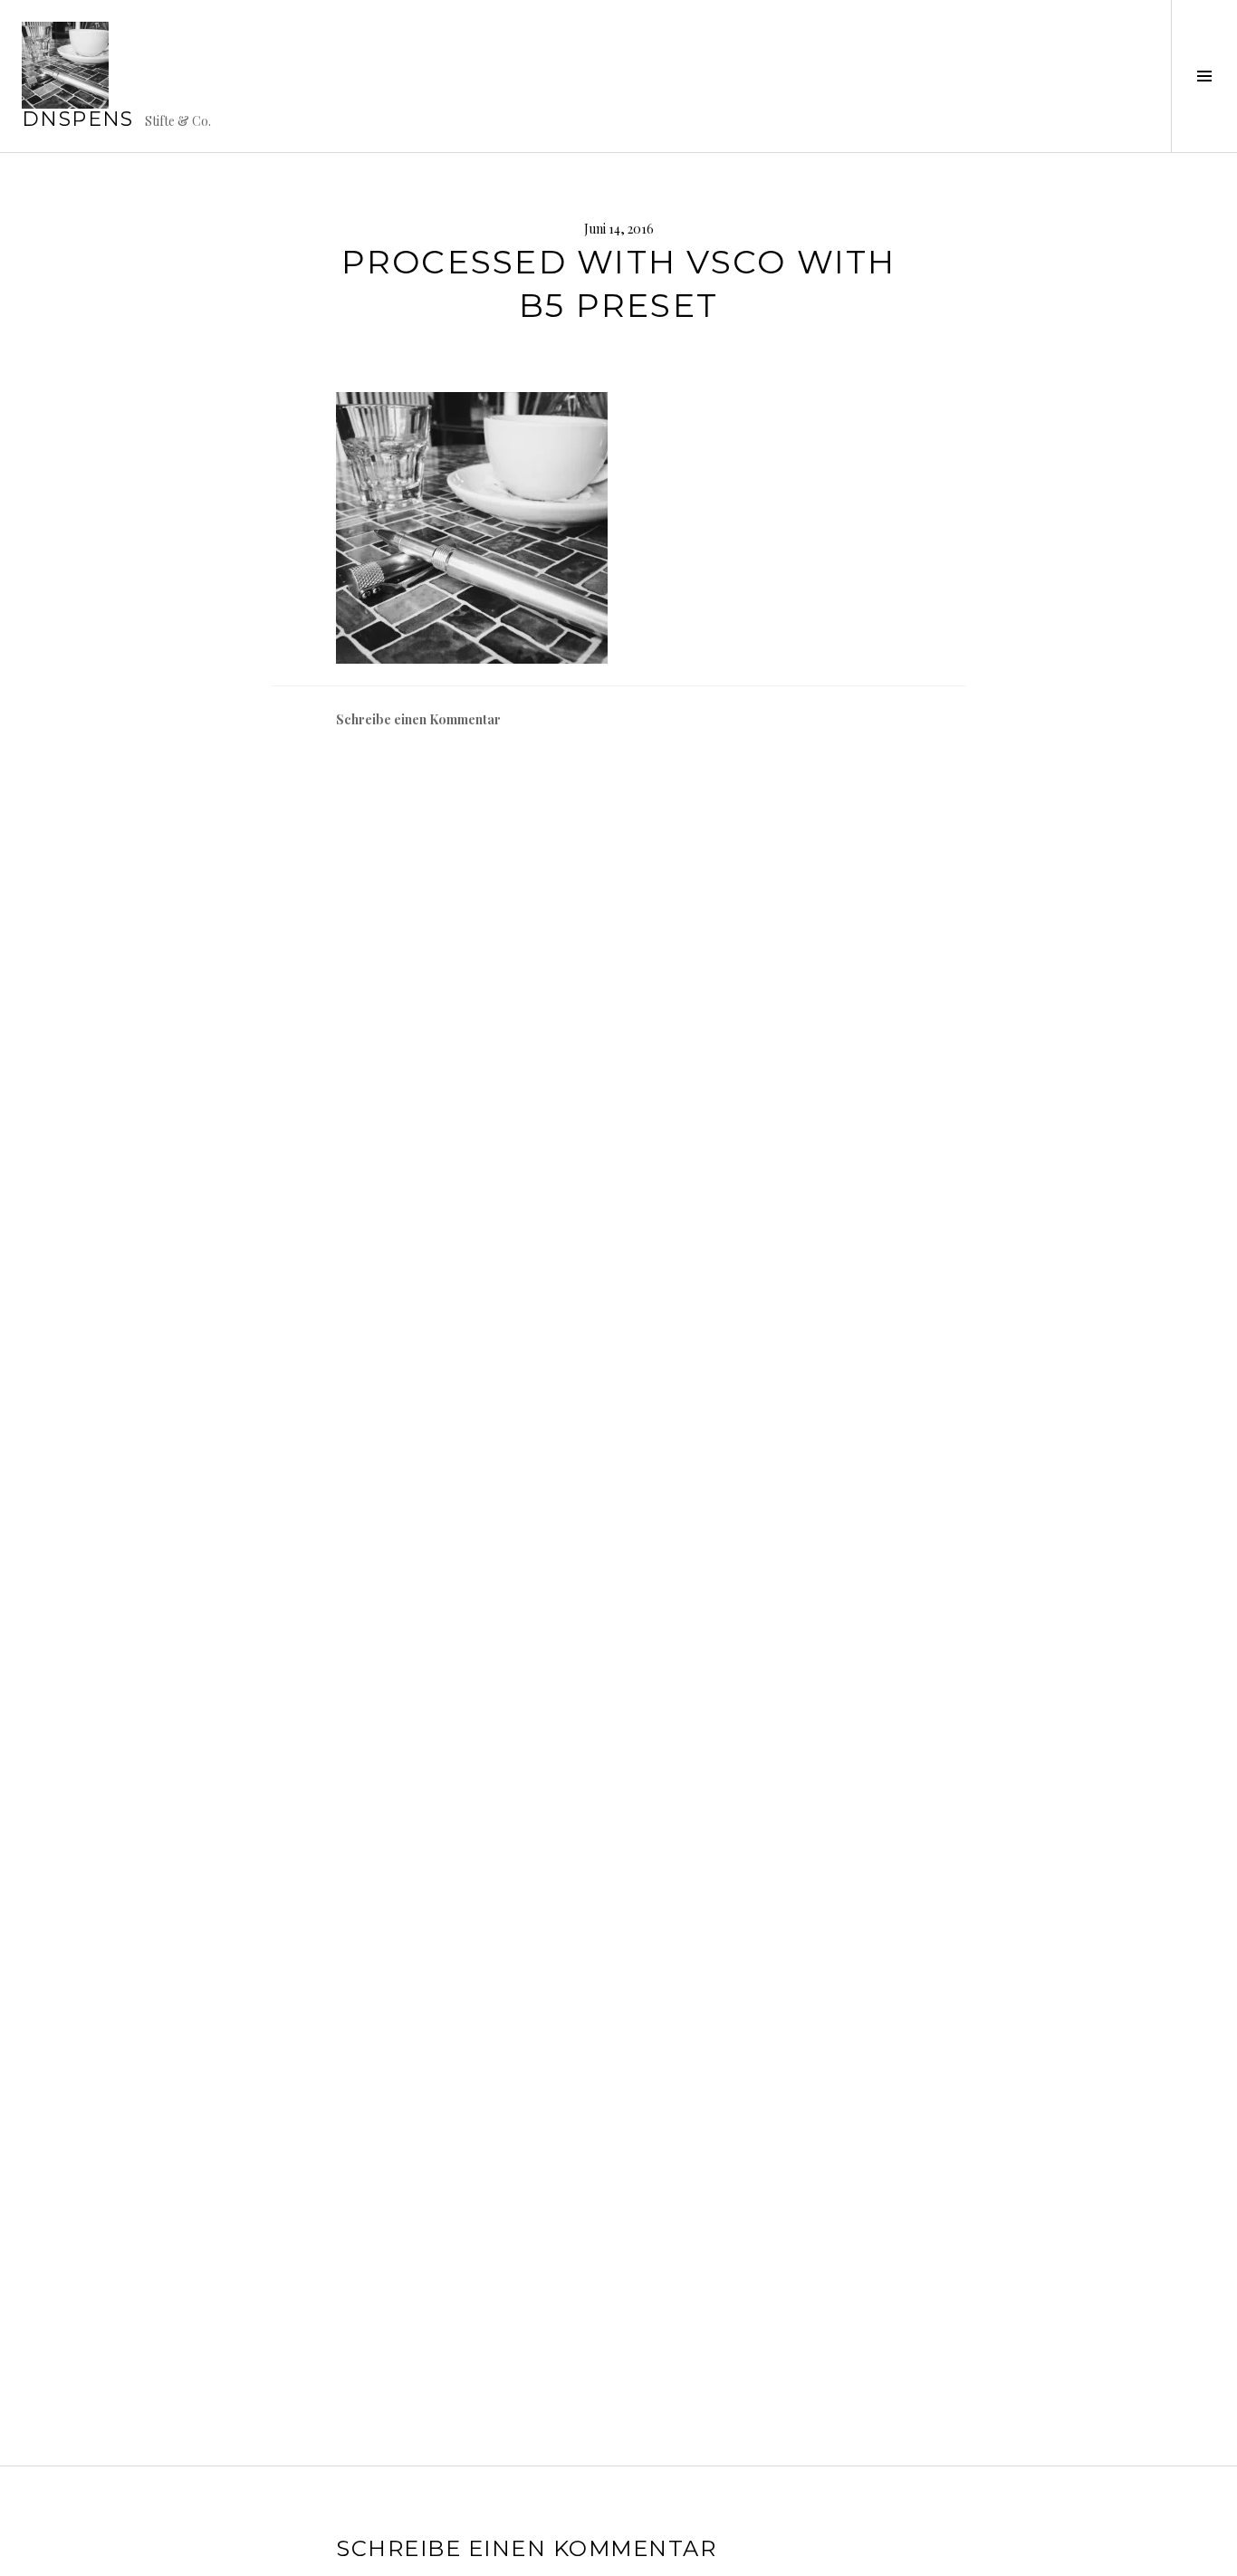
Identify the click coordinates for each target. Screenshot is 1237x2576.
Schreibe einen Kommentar (418, 719)
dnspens (78, 119)
